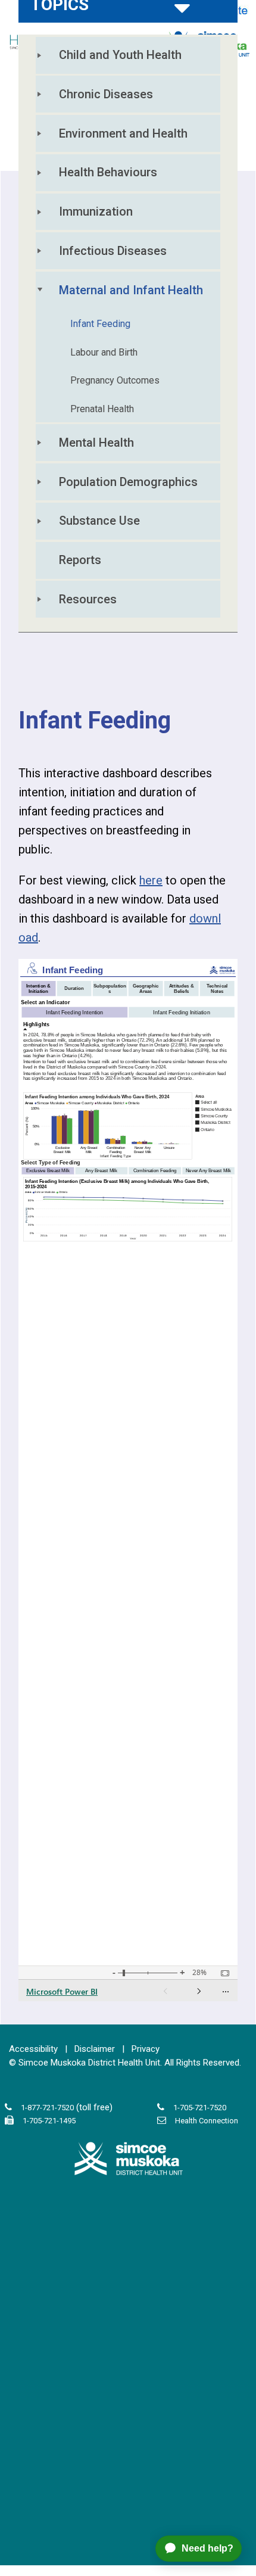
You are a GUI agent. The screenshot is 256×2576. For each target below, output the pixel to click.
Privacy (146, 2049)
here (151, 880)
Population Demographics (128, 482)
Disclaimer (95, 2049)
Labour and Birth (104, 352)
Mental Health (96, 443)
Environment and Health (123, 133)
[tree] (128, 334)
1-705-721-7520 (200, 2108)
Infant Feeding (100, 324)
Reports (80, 560)
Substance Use (99, 521)
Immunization (96, 211)
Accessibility (33, 2049)
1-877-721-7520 (47, 2108)
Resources (88, 599)
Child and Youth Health (120, 55)
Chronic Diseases (106, 94)
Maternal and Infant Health (131, 290)
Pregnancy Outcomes (115, 380)
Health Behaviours (108, 172)
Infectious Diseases (113, 251)
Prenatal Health (102, 409)
